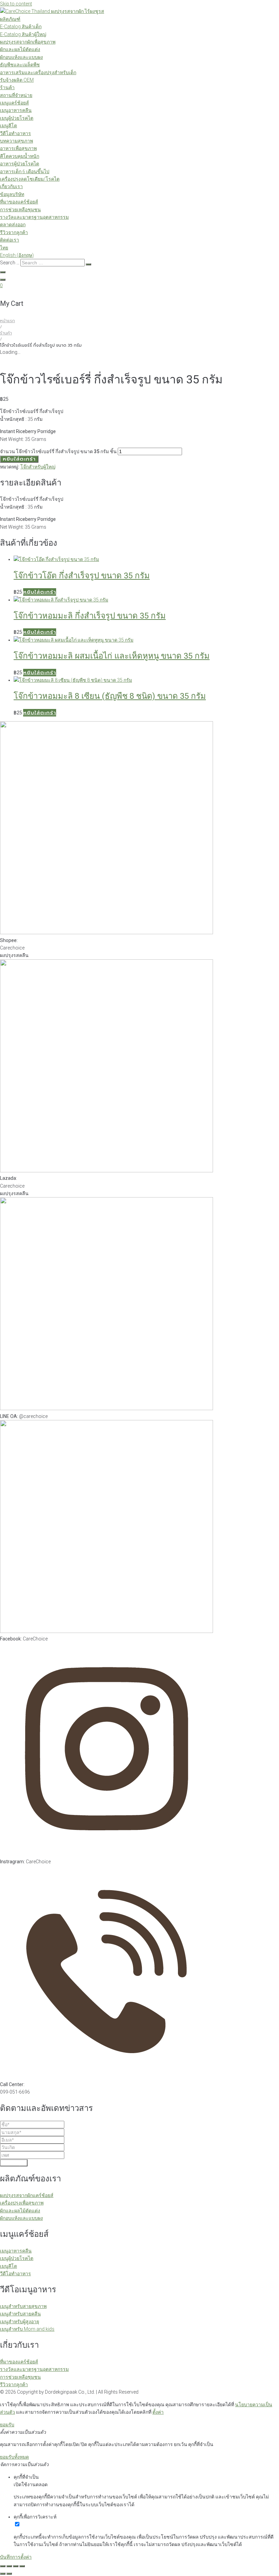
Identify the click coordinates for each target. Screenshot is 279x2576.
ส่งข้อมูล (14, 2163)
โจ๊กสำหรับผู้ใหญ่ (38, 467)
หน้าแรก (7, 321)
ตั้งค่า (158, 2412)
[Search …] (3, 272)
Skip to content (16, 4)
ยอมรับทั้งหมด (14, 2457)
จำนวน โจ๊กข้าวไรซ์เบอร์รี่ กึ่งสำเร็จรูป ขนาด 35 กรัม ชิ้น (58, 451)
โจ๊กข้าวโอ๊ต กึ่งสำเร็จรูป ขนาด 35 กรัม (82, 576)
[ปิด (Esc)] (22, 2566)
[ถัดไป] (9, 2574)
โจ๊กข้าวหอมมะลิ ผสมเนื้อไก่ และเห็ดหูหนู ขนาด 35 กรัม (112, 656)
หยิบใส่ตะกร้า (19, 459)
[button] (40, 592)
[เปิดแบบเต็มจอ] (9, 2566)
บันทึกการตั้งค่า (16, 2557)
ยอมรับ (7, 2425)
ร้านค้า (6, 333)
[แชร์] (16, 2566)
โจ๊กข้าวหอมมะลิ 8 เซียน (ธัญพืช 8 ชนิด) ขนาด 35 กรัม (110, 696)
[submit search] (88, 264)
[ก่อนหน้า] (3, 2574)
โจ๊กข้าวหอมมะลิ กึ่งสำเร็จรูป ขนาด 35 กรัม (90, 616)
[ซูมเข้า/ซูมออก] (3, 2566)
